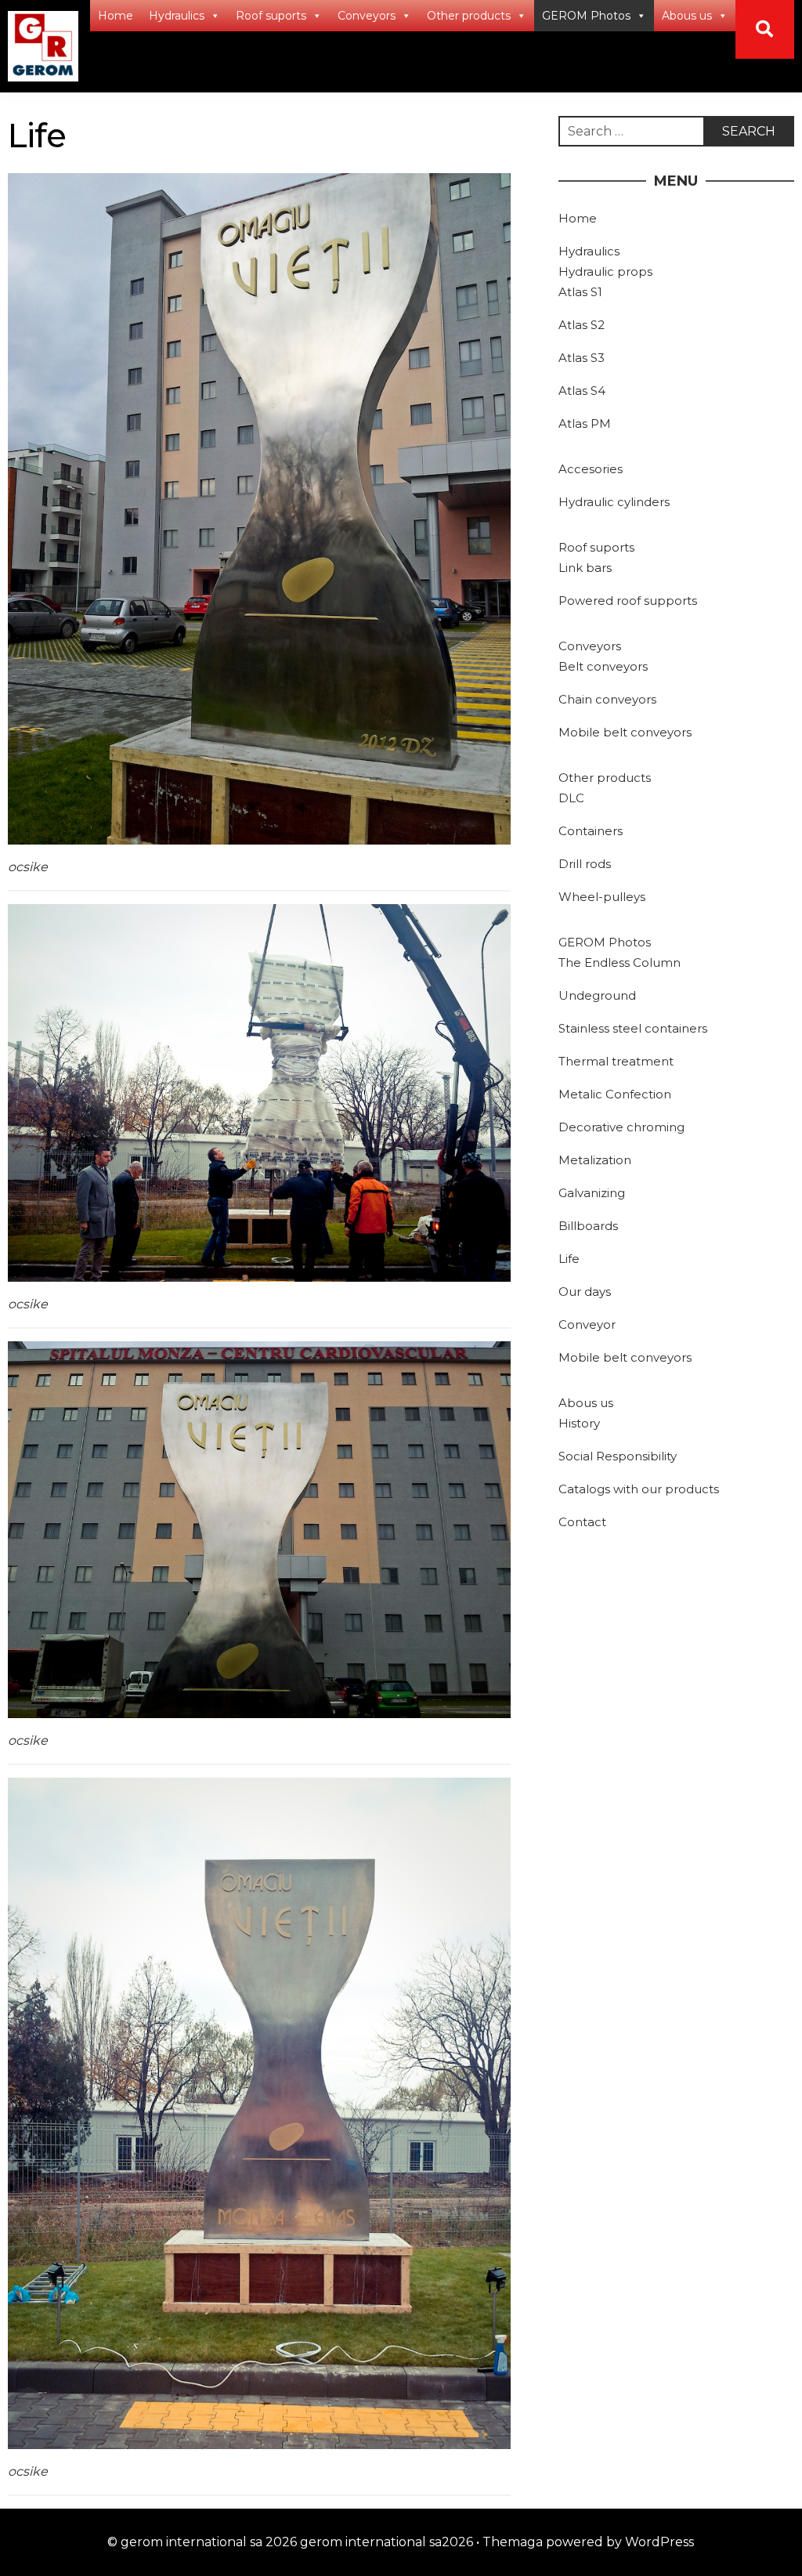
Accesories (591, 469)
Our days (585, 1292)
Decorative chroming (621, 1127)
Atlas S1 (580, 292)
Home (116, 16)
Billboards (588, 1226)
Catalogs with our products (639, 1489)
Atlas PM (585, 423)
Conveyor (587, 1324)
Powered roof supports (628, 601)
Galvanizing (592, 1193)
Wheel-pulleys (602, 897)
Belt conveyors (603, 666)
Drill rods (585, 864)
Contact (582, 1522)
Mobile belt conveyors (625, 732)
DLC (571, 798)
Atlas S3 (582, 358)
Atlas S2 (582, 325)
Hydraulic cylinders (614, 502)
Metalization (595, 1160)
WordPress (659, 2542)
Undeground (597, 995)
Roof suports (271, 16)
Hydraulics (177, 16)
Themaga (513, 2542)
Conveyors (367, 16)
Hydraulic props (605, 271)
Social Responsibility (618, 1456)
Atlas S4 (582, 391)
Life (569, 1259)
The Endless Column (620, 962)
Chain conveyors (607, 699)
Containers (591, 831)
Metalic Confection (615, 1094)
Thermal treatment (616, 1061)
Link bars (585, 568)
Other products (469, 16)
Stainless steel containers (633, 1028)
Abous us (687, 16)
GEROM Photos (586, 16)
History (579, 1423)
